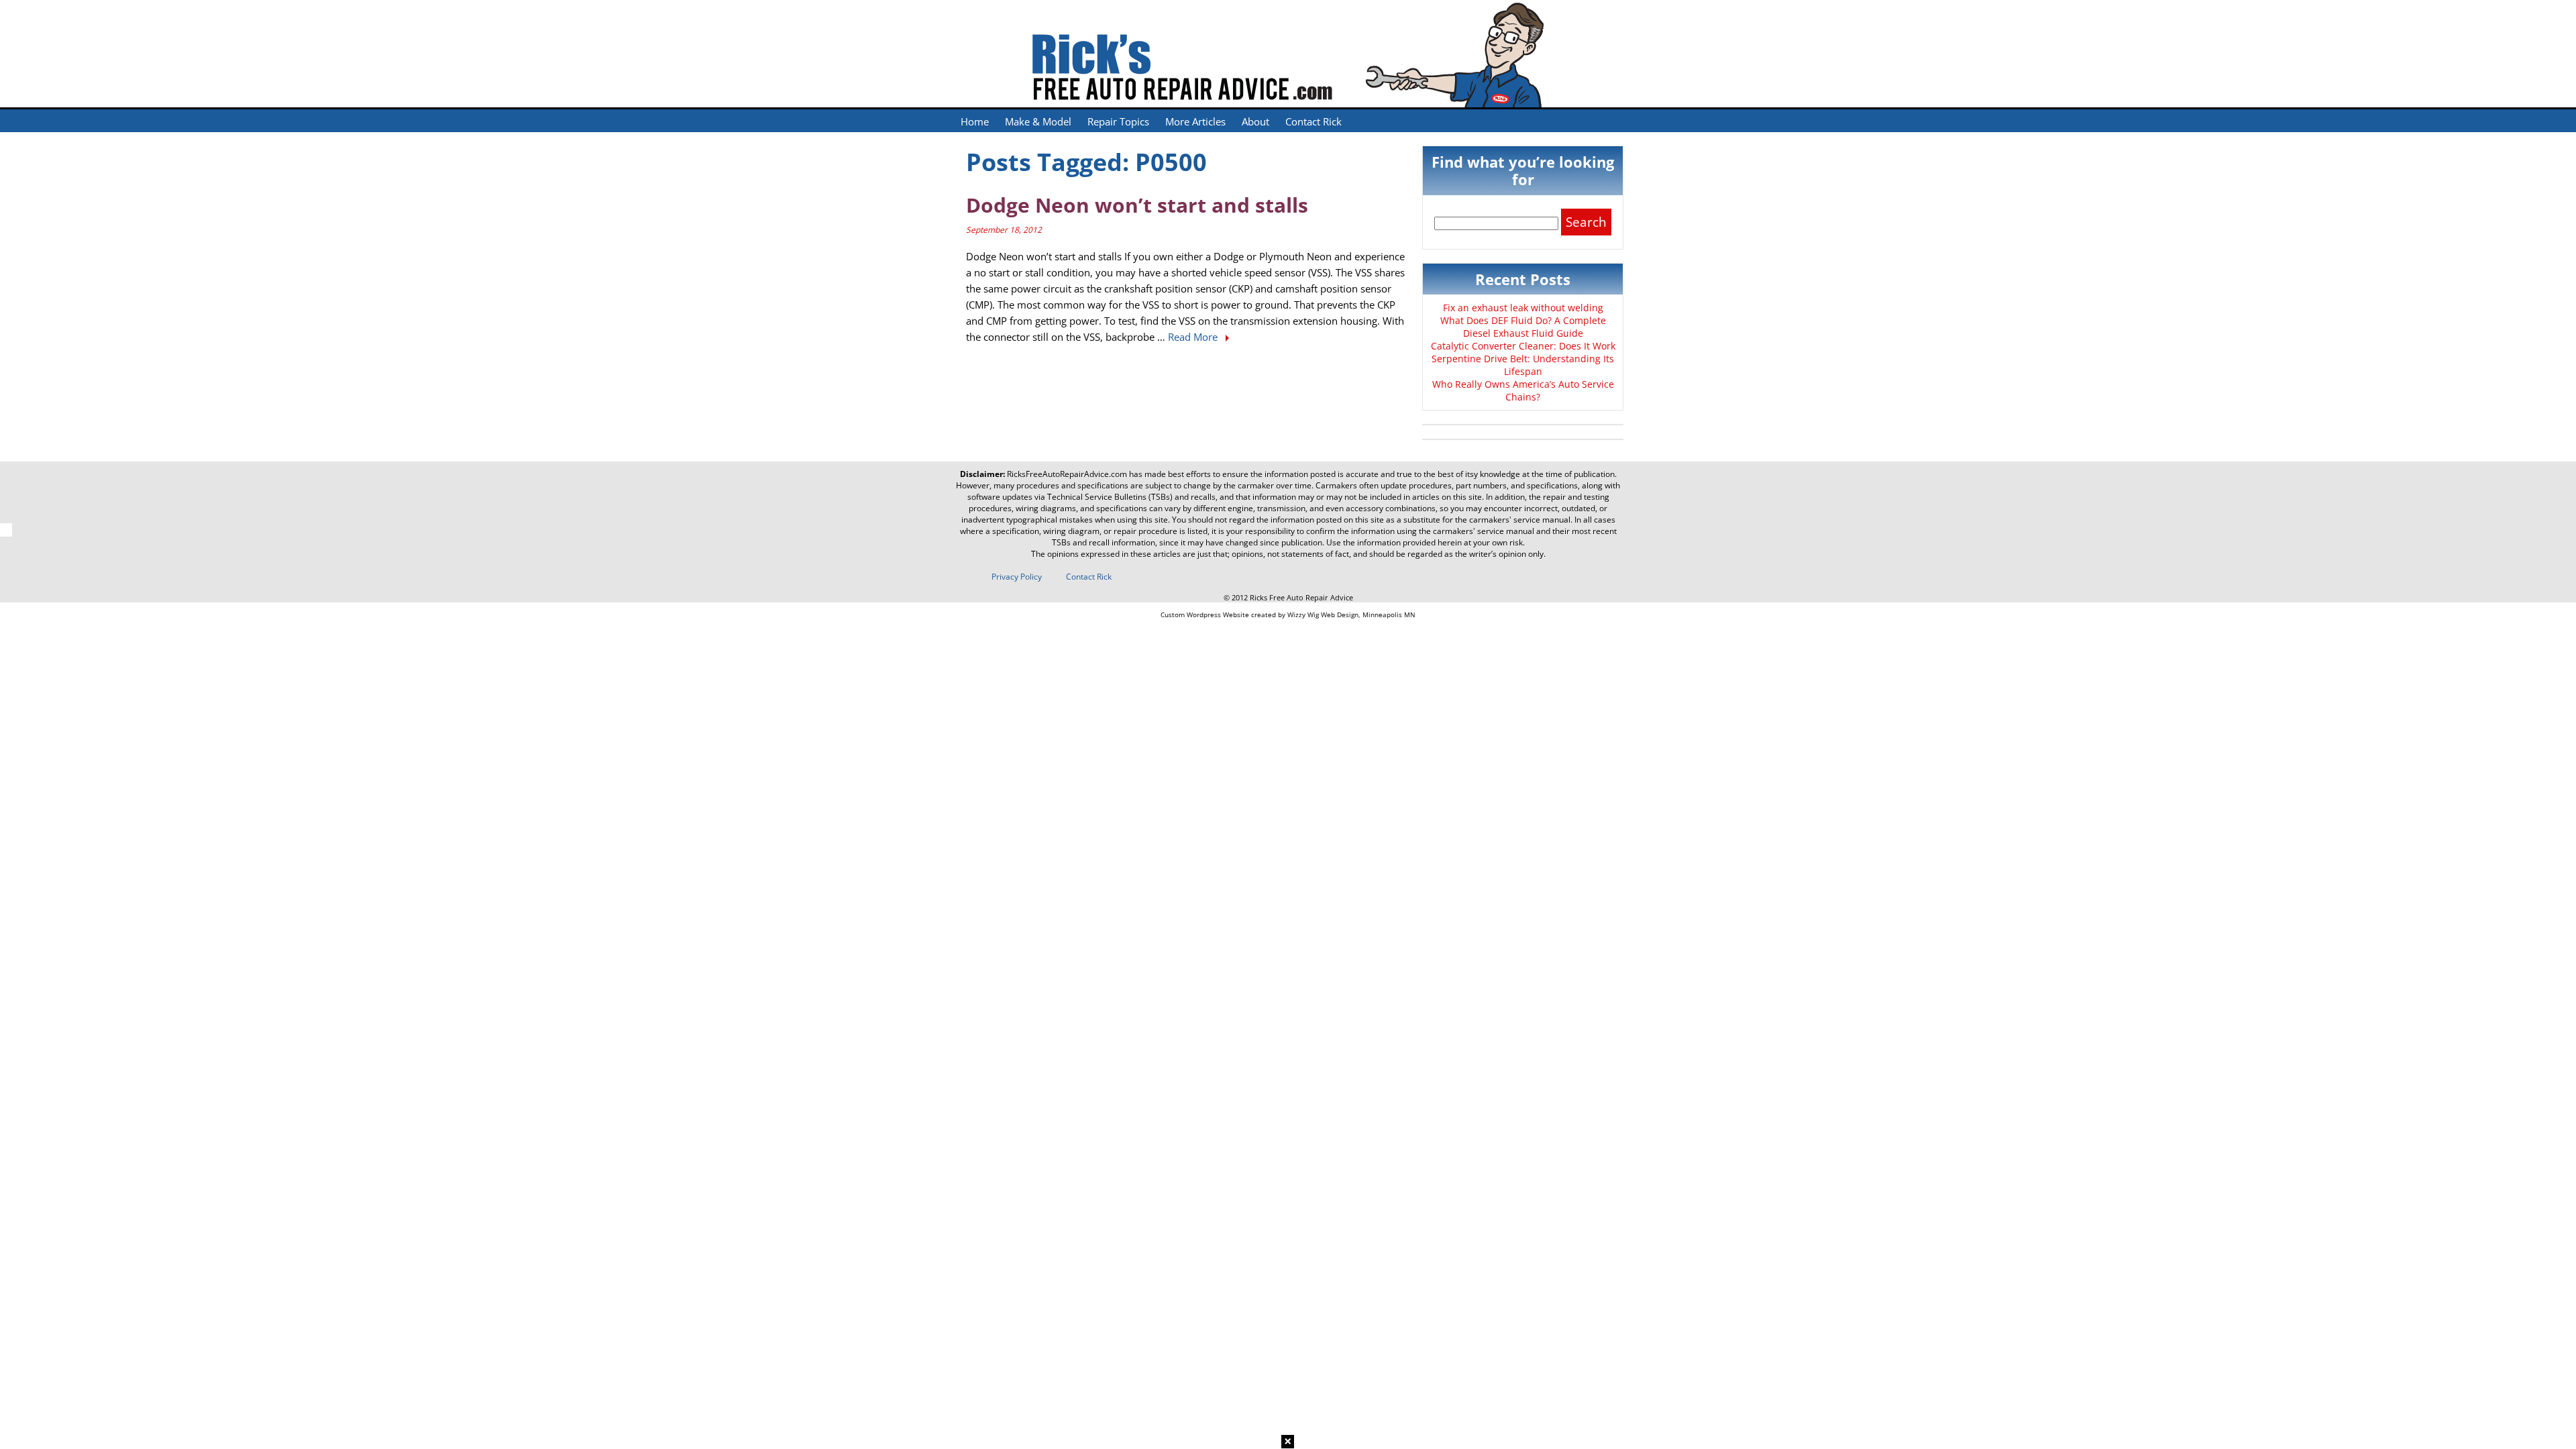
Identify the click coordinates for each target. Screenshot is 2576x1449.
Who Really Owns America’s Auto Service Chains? (1523, 390)
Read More (1194, 337)
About (1255, 121)
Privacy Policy (1017, 577)
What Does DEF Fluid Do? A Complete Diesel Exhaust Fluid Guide (1523, 327)
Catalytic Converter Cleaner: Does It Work (1523, 346)
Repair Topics (1118, 121)
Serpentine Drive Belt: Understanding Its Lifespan (1523, 365)
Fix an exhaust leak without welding (1523, 308)
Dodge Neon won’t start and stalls (1137, 205)
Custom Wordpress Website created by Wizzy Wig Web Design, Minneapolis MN (1288, 614)
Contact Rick (1313, 121)
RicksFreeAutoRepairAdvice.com (1067, 474)
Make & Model (1038, 121)
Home (975, 121)
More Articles (1195, 121)
